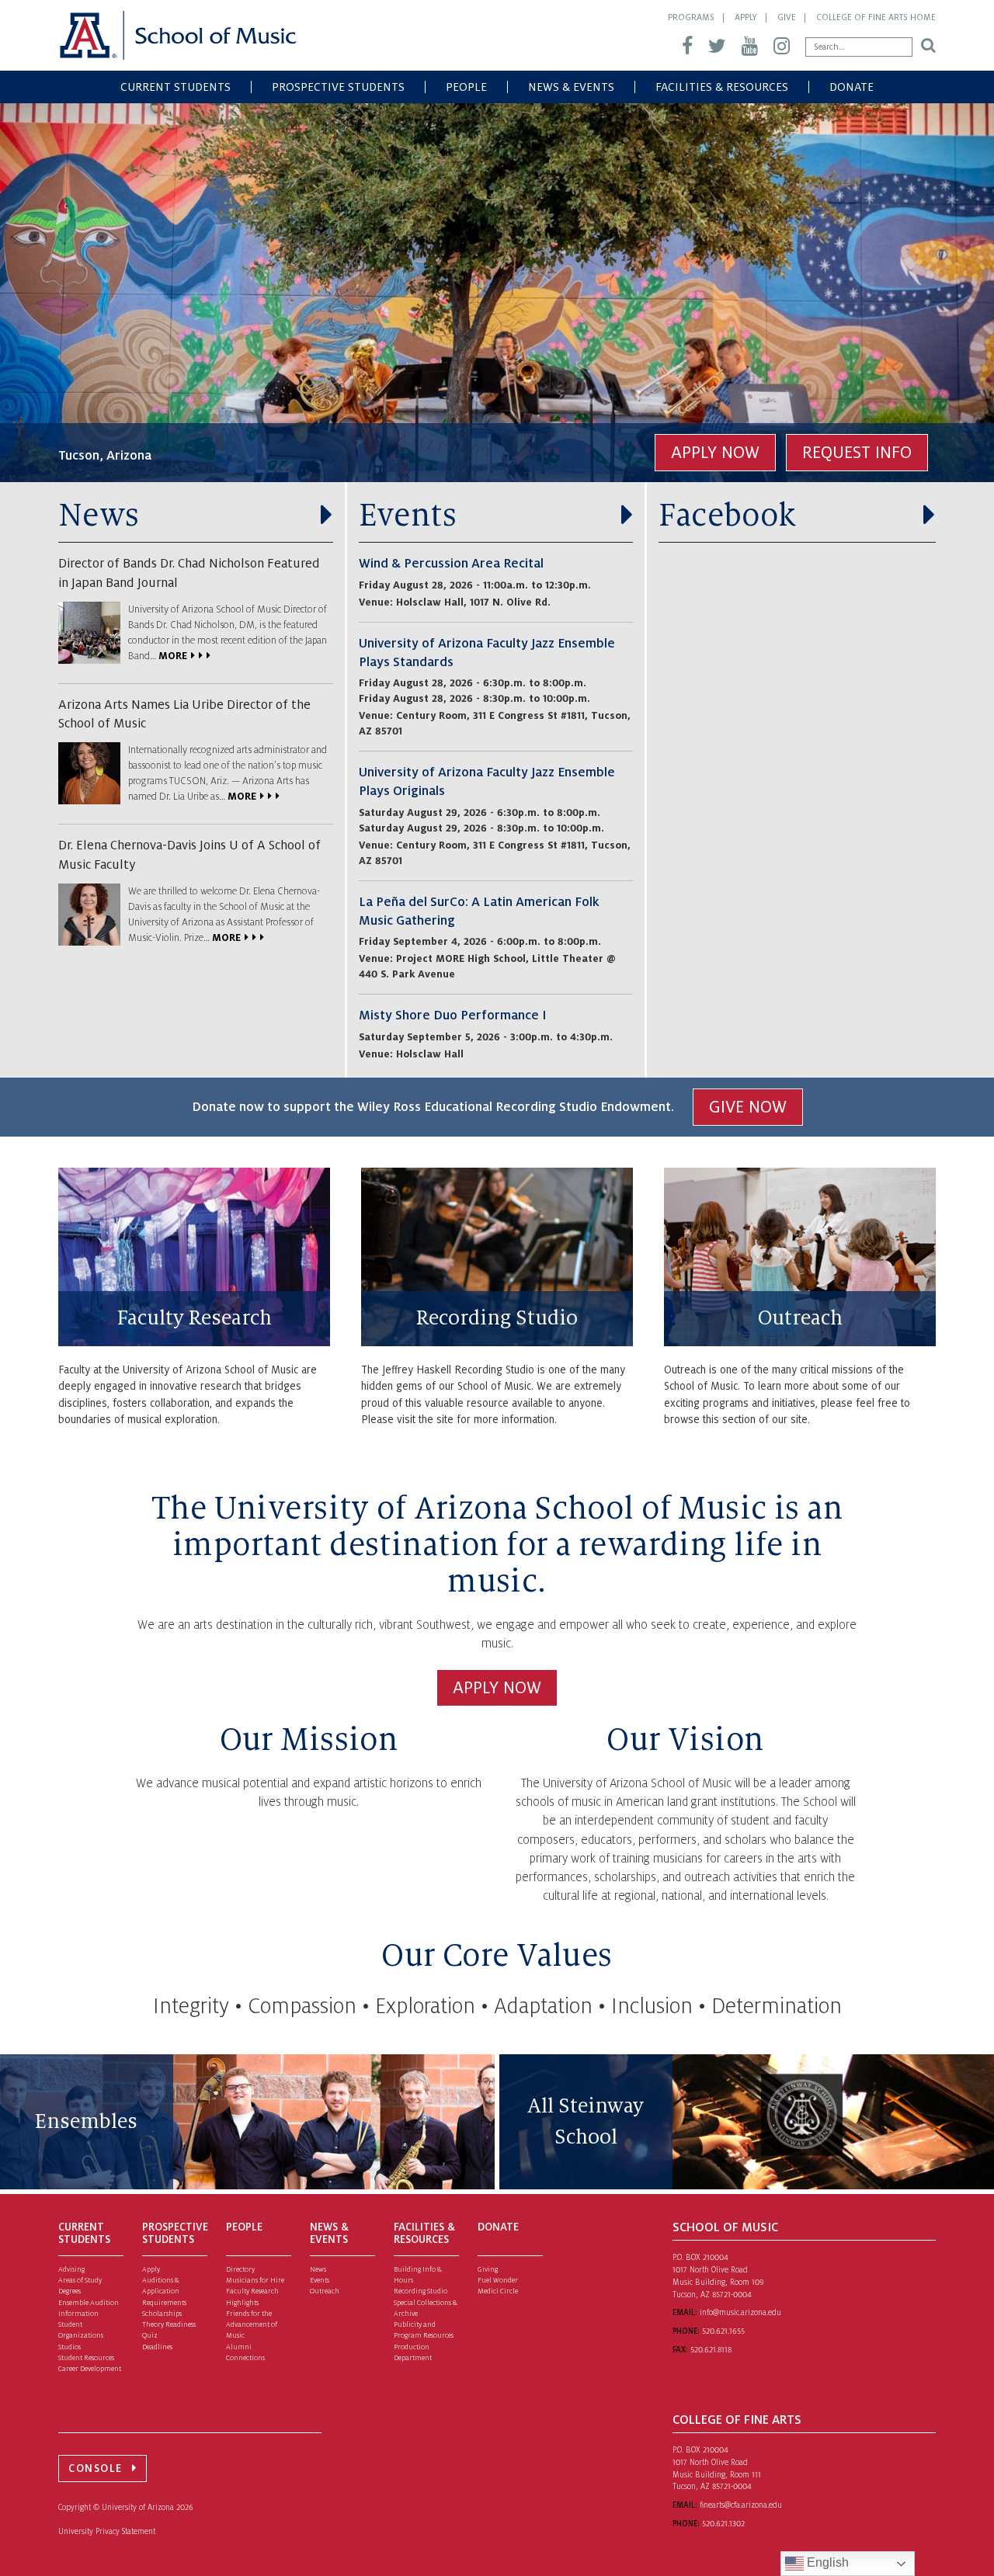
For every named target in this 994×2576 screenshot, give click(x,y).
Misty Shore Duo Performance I (452, 1015)
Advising (71, 2269)
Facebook (727, 516)
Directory (240, 2269)
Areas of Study (80, 2280)
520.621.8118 (711, 2350)
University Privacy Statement (107, 2531)
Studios (70, 2347)
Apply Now (715, 453)
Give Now (748, 1107)
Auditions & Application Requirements (164, 2291)
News (99, 516)
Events (408, 516)
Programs (691, 17)
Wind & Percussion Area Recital (451, 564)
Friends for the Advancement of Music (252, 2325)
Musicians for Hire (255, 2280)
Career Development (90, 2369)
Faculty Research (195, 1318)
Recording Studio (497, 1318)
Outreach (800, 1318)
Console (96, 2468)
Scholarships (162, 2314)
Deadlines (157, 2347)
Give (787, 17)
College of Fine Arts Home (876, 17)
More (173, 656)
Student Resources (86, 2358)
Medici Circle (498, 2291)
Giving (488, 2269)
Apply (746, 17)
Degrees (70, 2291)
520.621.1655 (723, 2331)
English (826, 2562)
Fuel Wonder (498, 2280)
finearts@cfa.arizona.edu (741, 2505)
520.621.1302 (723, 2524)
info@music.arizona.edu (740, 2312)
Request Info (857, 453)
